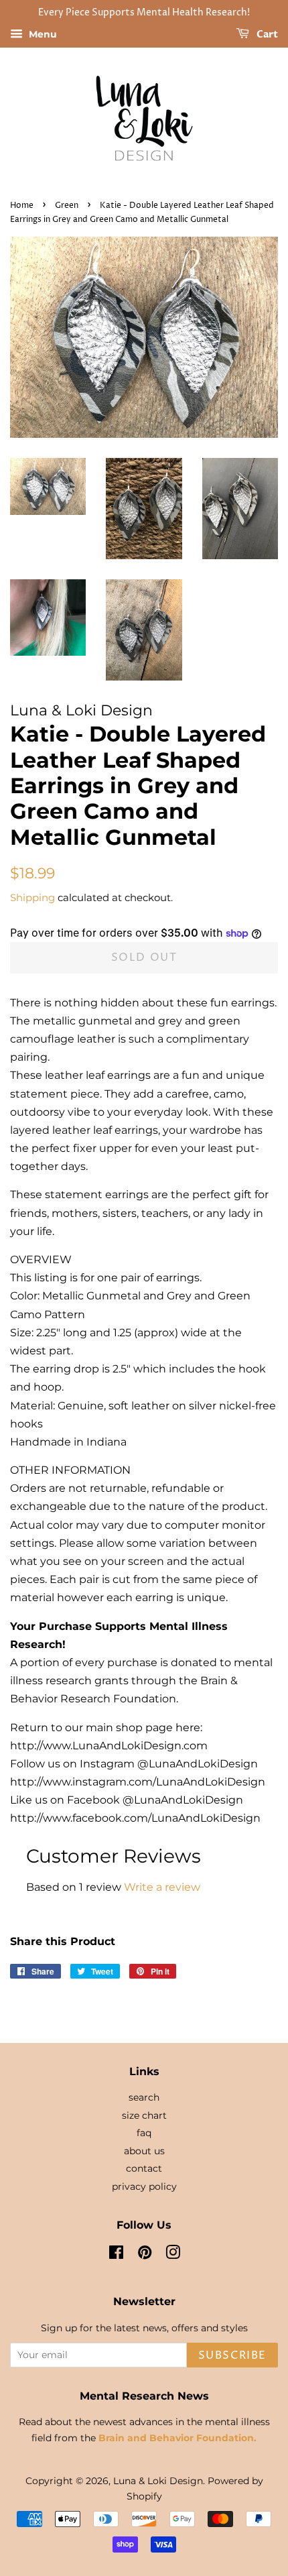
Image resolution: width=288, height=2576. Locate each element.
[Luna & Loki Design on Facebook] (116, 2255)
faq (144, 2133)
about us (144, 2151)
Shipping (32, 897)
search (144, 2097)
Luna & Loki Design (158, 2481)
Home (22, 206)
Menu (42, 34)
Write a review (162, 1887)
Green (67, 206)
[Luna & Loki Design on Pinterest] (145, 2255)
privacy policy (144, 2186)
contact (144, 2168)
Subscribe (232, 2355)
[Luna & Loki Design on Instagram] (173, 2255)
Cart (266, 35)
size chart (144, 2115)
